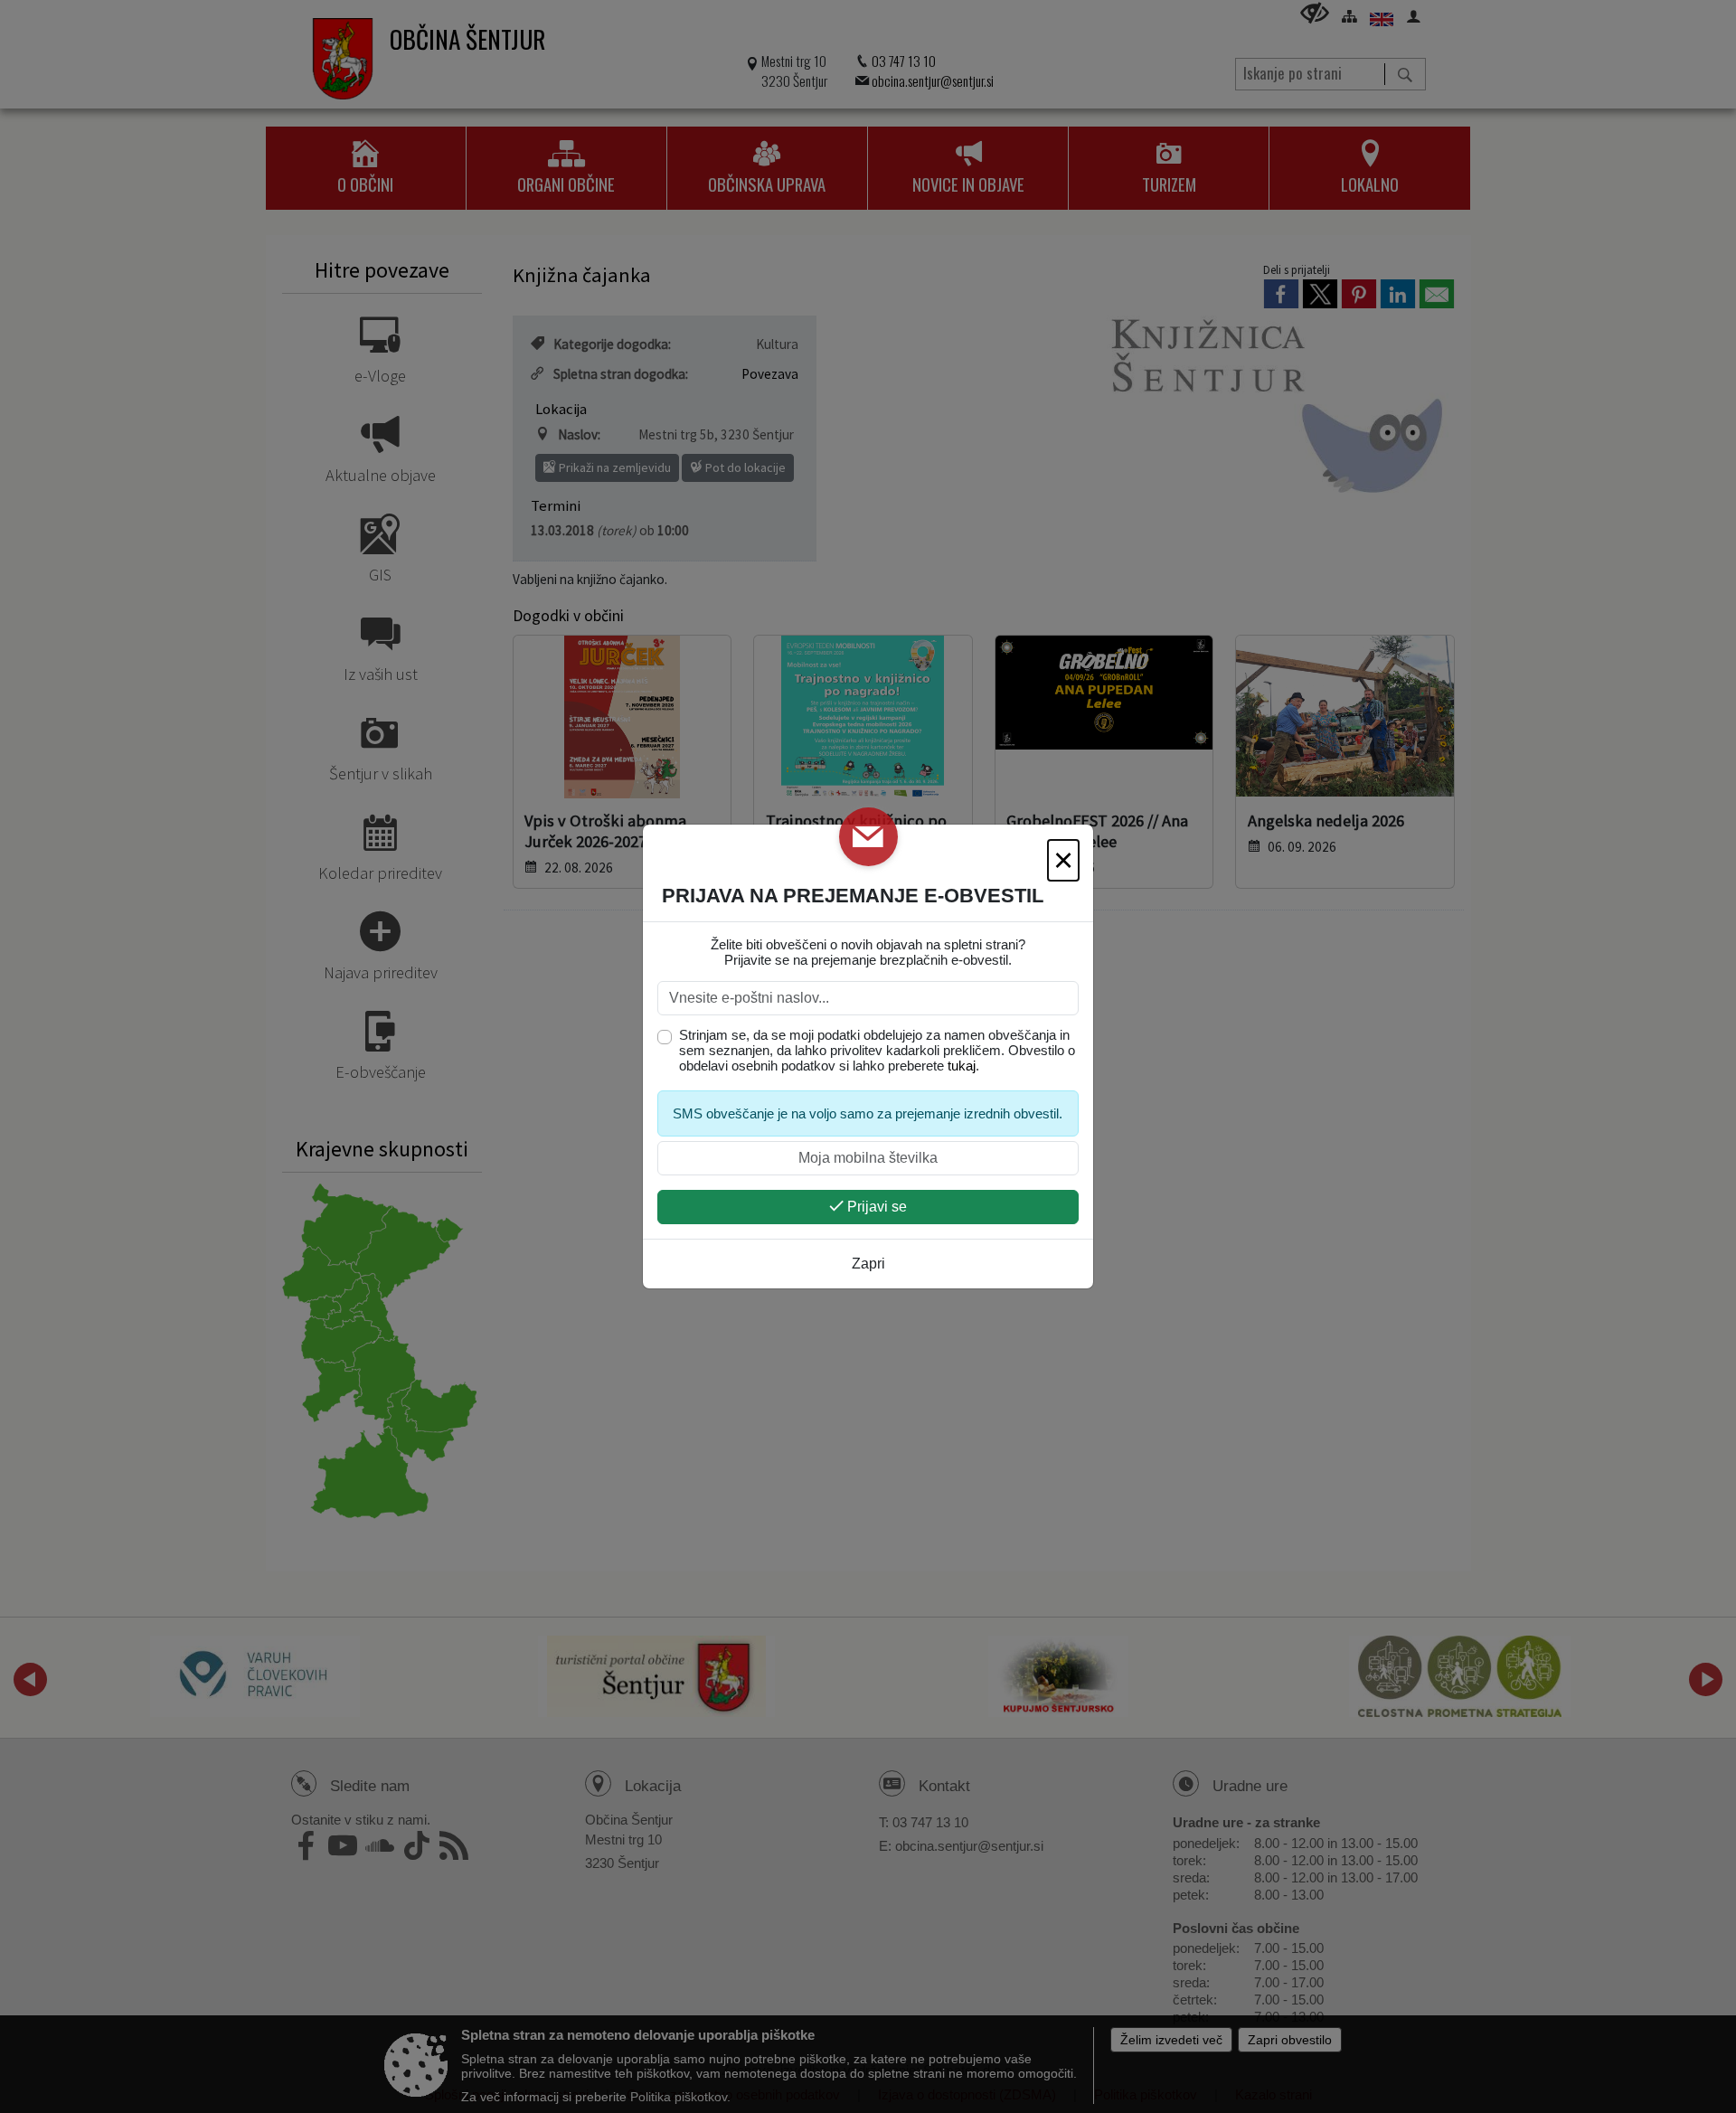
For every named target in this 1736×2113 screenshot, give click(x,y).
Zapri (868, 1264)
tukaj (962, 1066)
